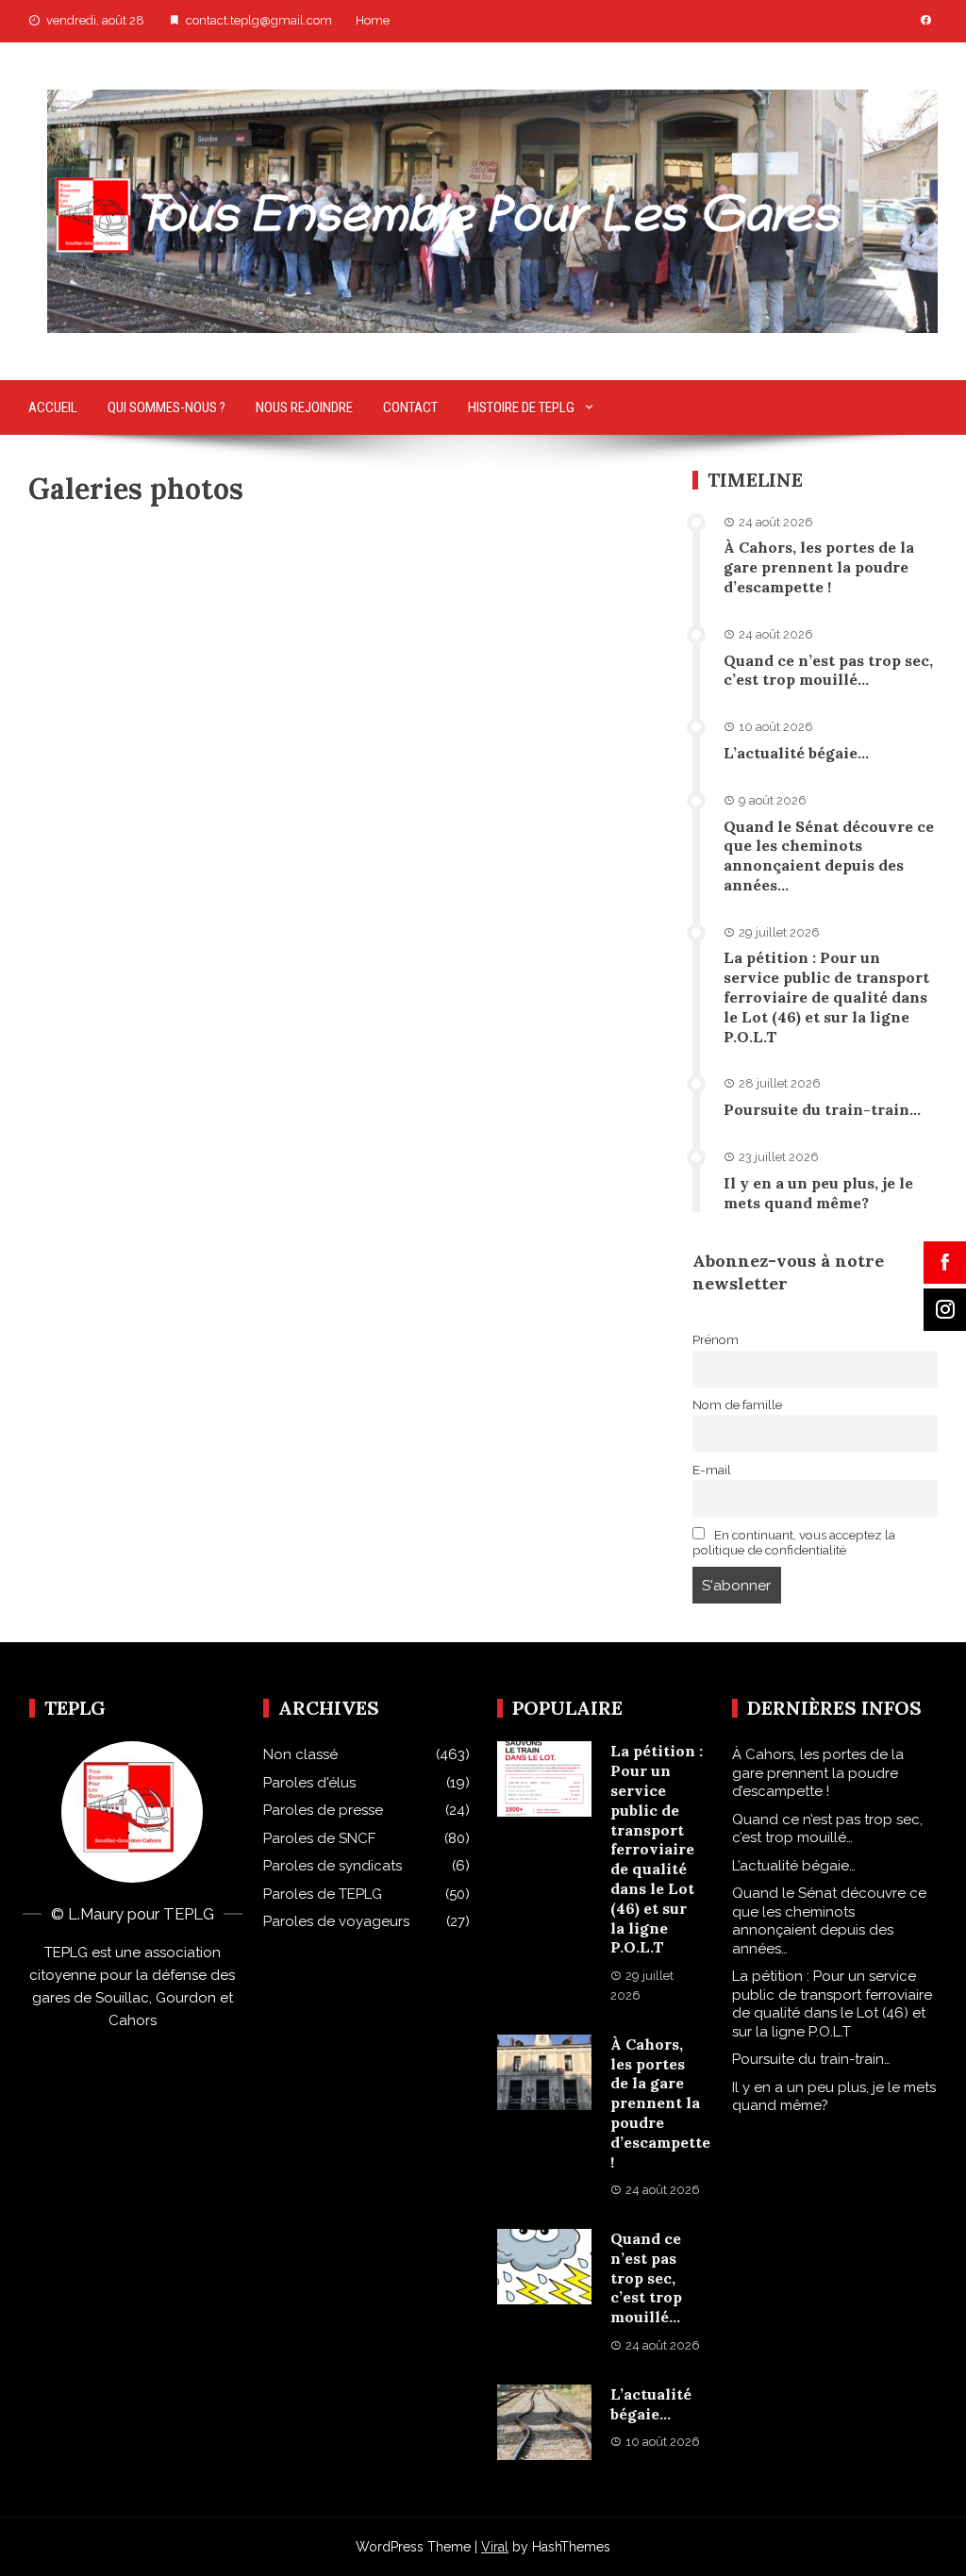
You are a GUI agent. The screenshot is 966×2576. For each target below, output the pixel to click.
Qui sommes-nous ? (167, 407)
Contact (410, 407)
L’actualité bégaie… (796, 753)
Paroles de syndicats (333, 1866)
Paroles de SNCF (319, 1838)
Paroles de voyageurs (336, 1921)
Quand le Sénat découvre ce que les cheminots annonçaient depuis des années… (829, 856)
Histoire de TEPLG (521, 407)
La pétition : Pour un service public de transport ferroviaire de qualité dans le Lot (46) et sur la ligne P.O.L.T (826, 997)
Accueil (53, 407)
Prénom (716, 1339)
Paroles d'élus (309, 1783)
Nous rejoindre (304, 407)
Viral (495, 2547)
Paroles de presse (323, 1810)
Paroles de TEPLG (323, 1894)
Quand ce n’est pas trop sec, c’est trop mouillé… (828, 670)
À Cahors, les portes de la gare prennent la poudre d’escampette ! (819, 567)
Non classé (300, 1754)
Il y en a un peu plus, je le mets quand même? (818, 1193)
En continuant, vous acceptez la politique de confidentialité (794, 1542)
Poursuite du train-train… (822, 1109)
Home (373, 20)
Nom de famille (737, 1404)
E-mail (712, 1470)
